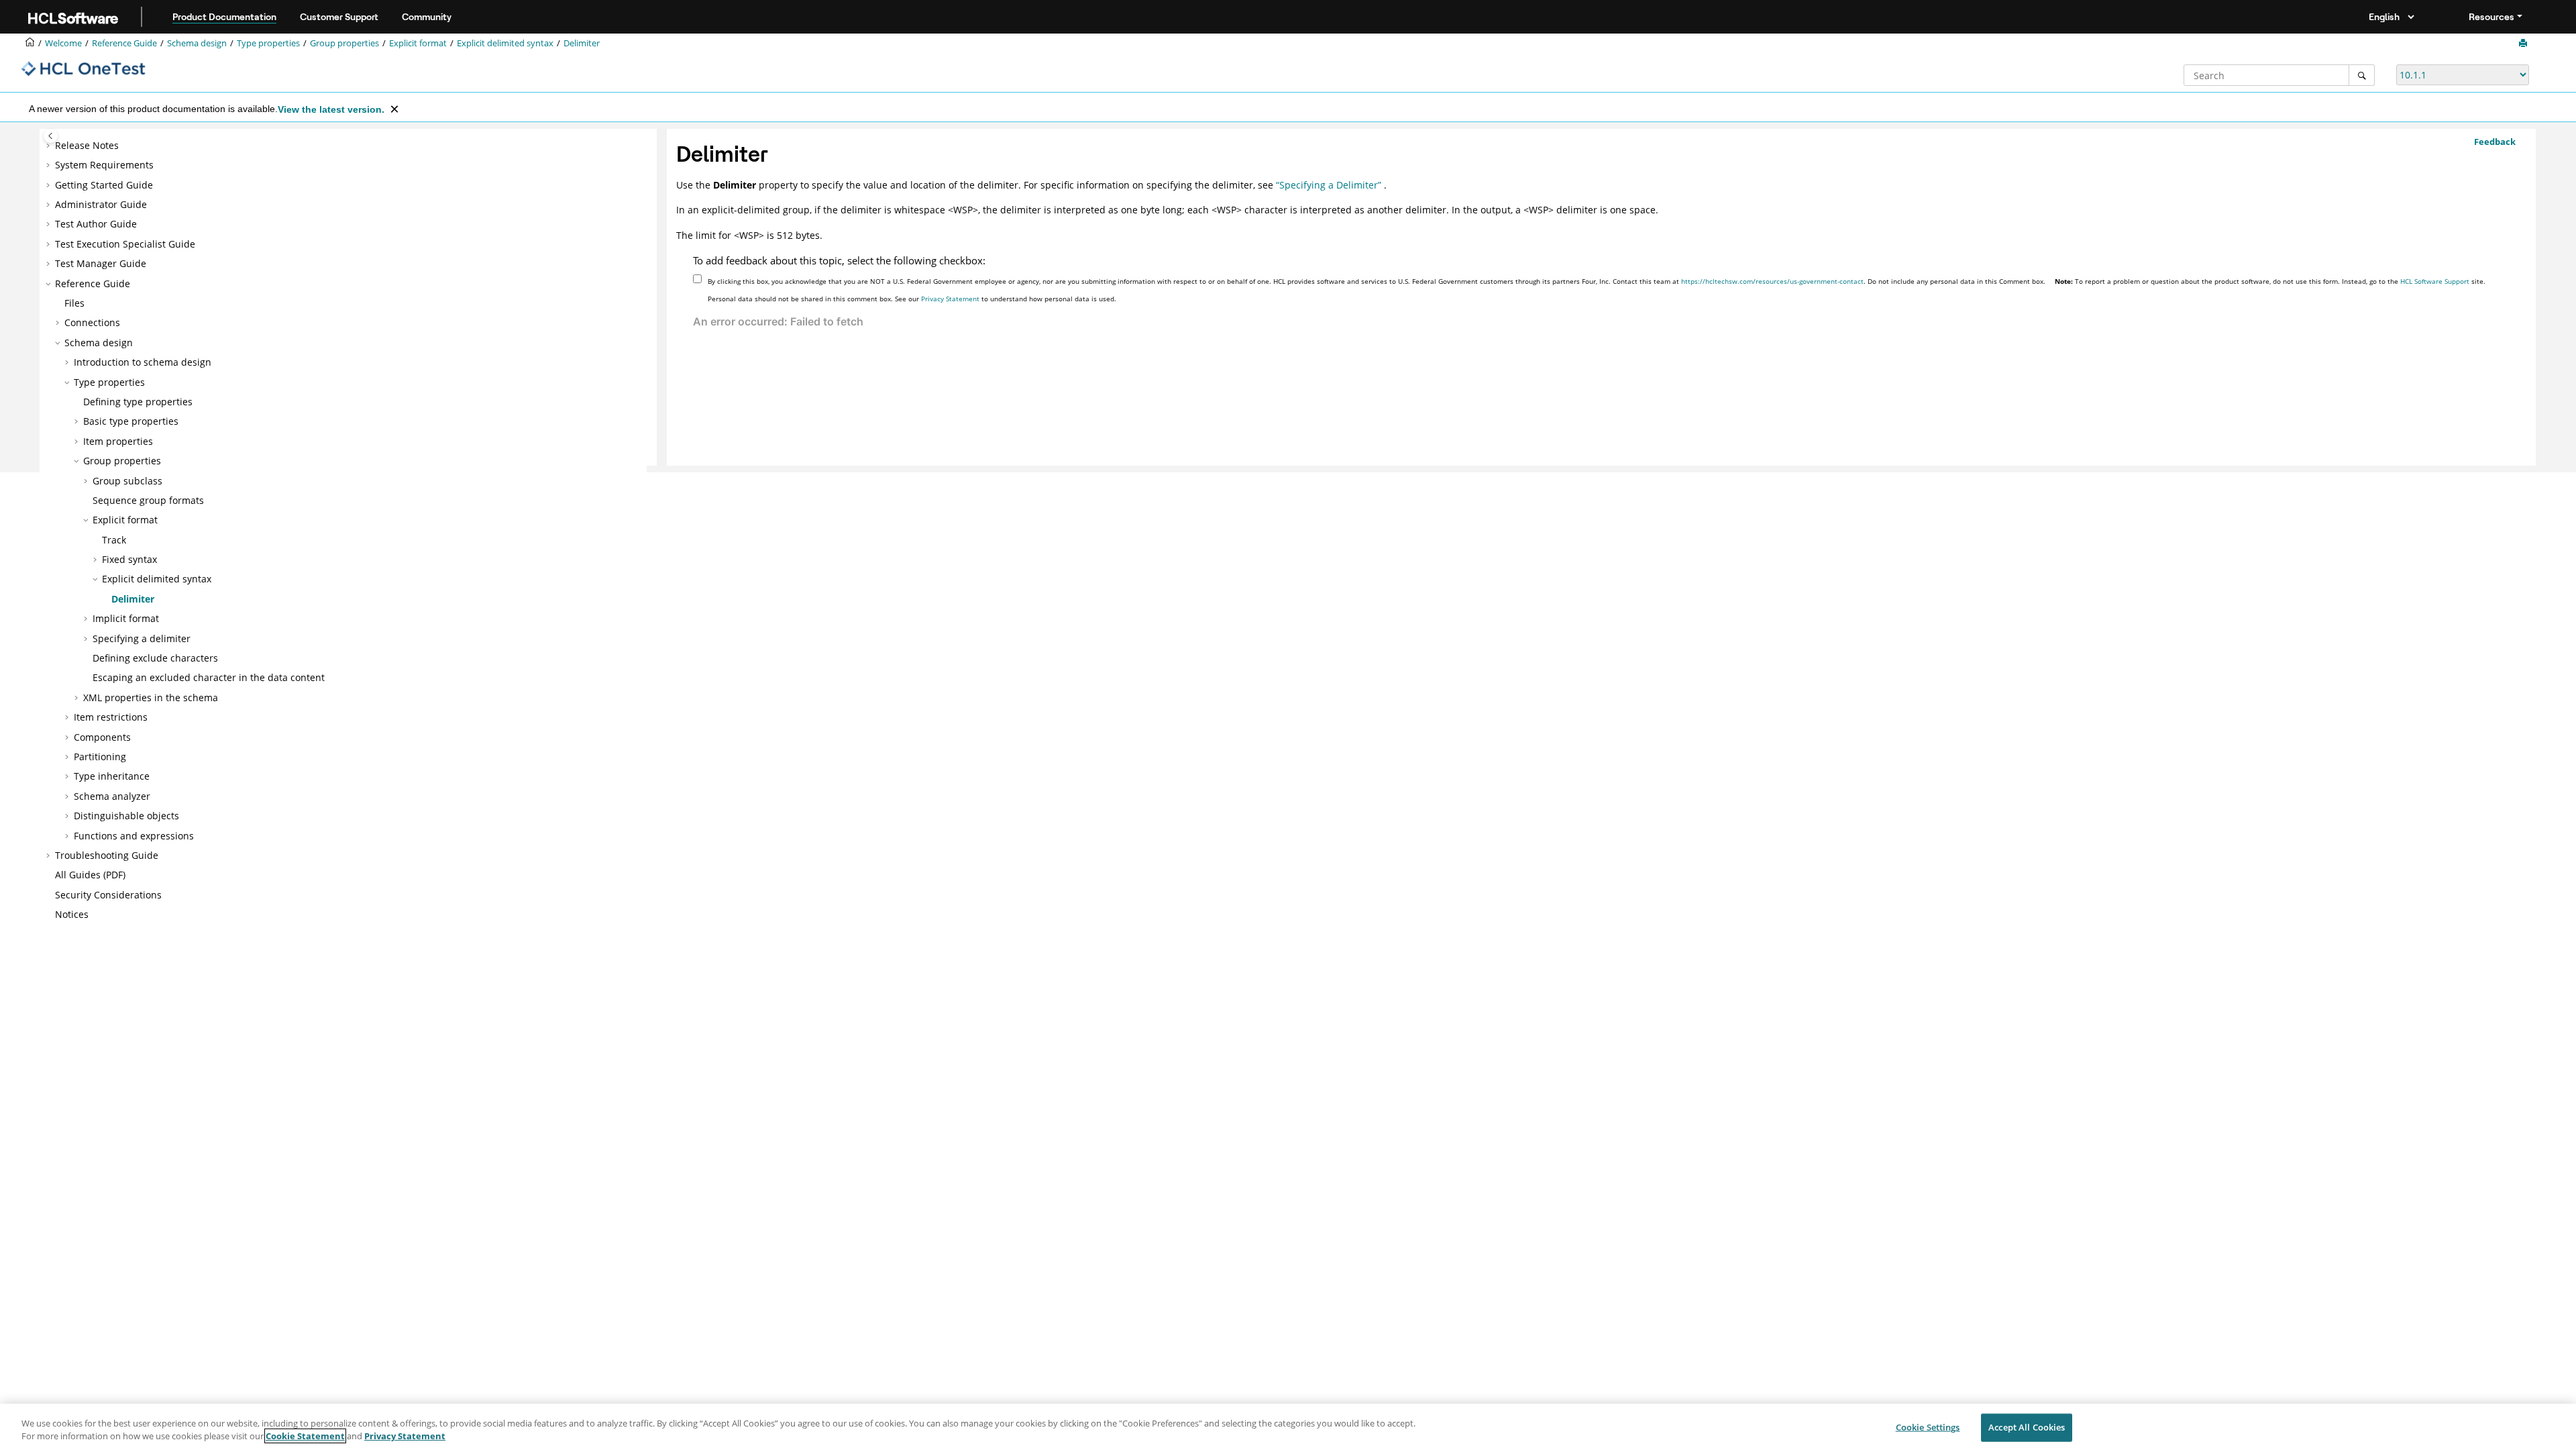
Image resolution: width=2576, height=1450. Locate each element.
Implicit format (126, 618)
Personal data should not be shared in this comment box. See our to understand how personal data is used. (912, 299)
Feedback (2495, 142)
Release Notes (87, 145)
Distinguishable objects (126, 816)
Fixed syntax (129, 559)
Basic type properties (131, 421)
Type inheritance (112, 776)
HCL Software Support (2435, 281)
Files (74, 303)
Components (102, 737)
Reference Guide (124, 43)
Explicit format (418, 43)
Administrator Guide (101, 204)
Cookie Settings (1928, 1427)
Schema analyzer (112, 796)
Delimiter (582, 43)
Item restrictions (111, 717)
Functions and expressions (134, 836)
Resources (2491, 17)
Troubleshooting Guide (107, 855)
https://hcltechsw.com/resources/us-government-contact (1772, 281)
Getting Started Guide (104, 185)
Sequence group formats (148, 500)
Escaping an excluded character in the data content (209, 677)
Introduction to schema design (143, 362)
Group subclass (127, 481)
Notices (72, 914)
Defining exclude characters (155, 658)
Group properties (344, 43)
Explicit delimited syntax (505, 43)
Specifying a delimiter (142, 638)
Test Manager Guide (101, 263)
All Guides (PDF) (90, 875)
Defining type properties (138, 402)
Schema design (197, 43)
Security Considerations (108, 895)
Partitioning (100, 757)
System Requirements (104, 165)
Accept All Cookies (2027, 1427)
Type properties (268, 43)
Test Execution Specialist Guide (125, 244)
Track (114, 540)
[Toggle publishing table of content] (51, 136)
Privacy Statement (950, 299)
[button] (50, 146)
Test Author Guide (96, 224)
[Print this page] (2524, 44)
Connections (92, 322)
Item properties (118, 441)
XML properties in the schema (151, 697)
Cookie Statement (305, 1436)
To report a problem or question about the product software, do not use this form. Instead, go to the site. (2270, 281)
